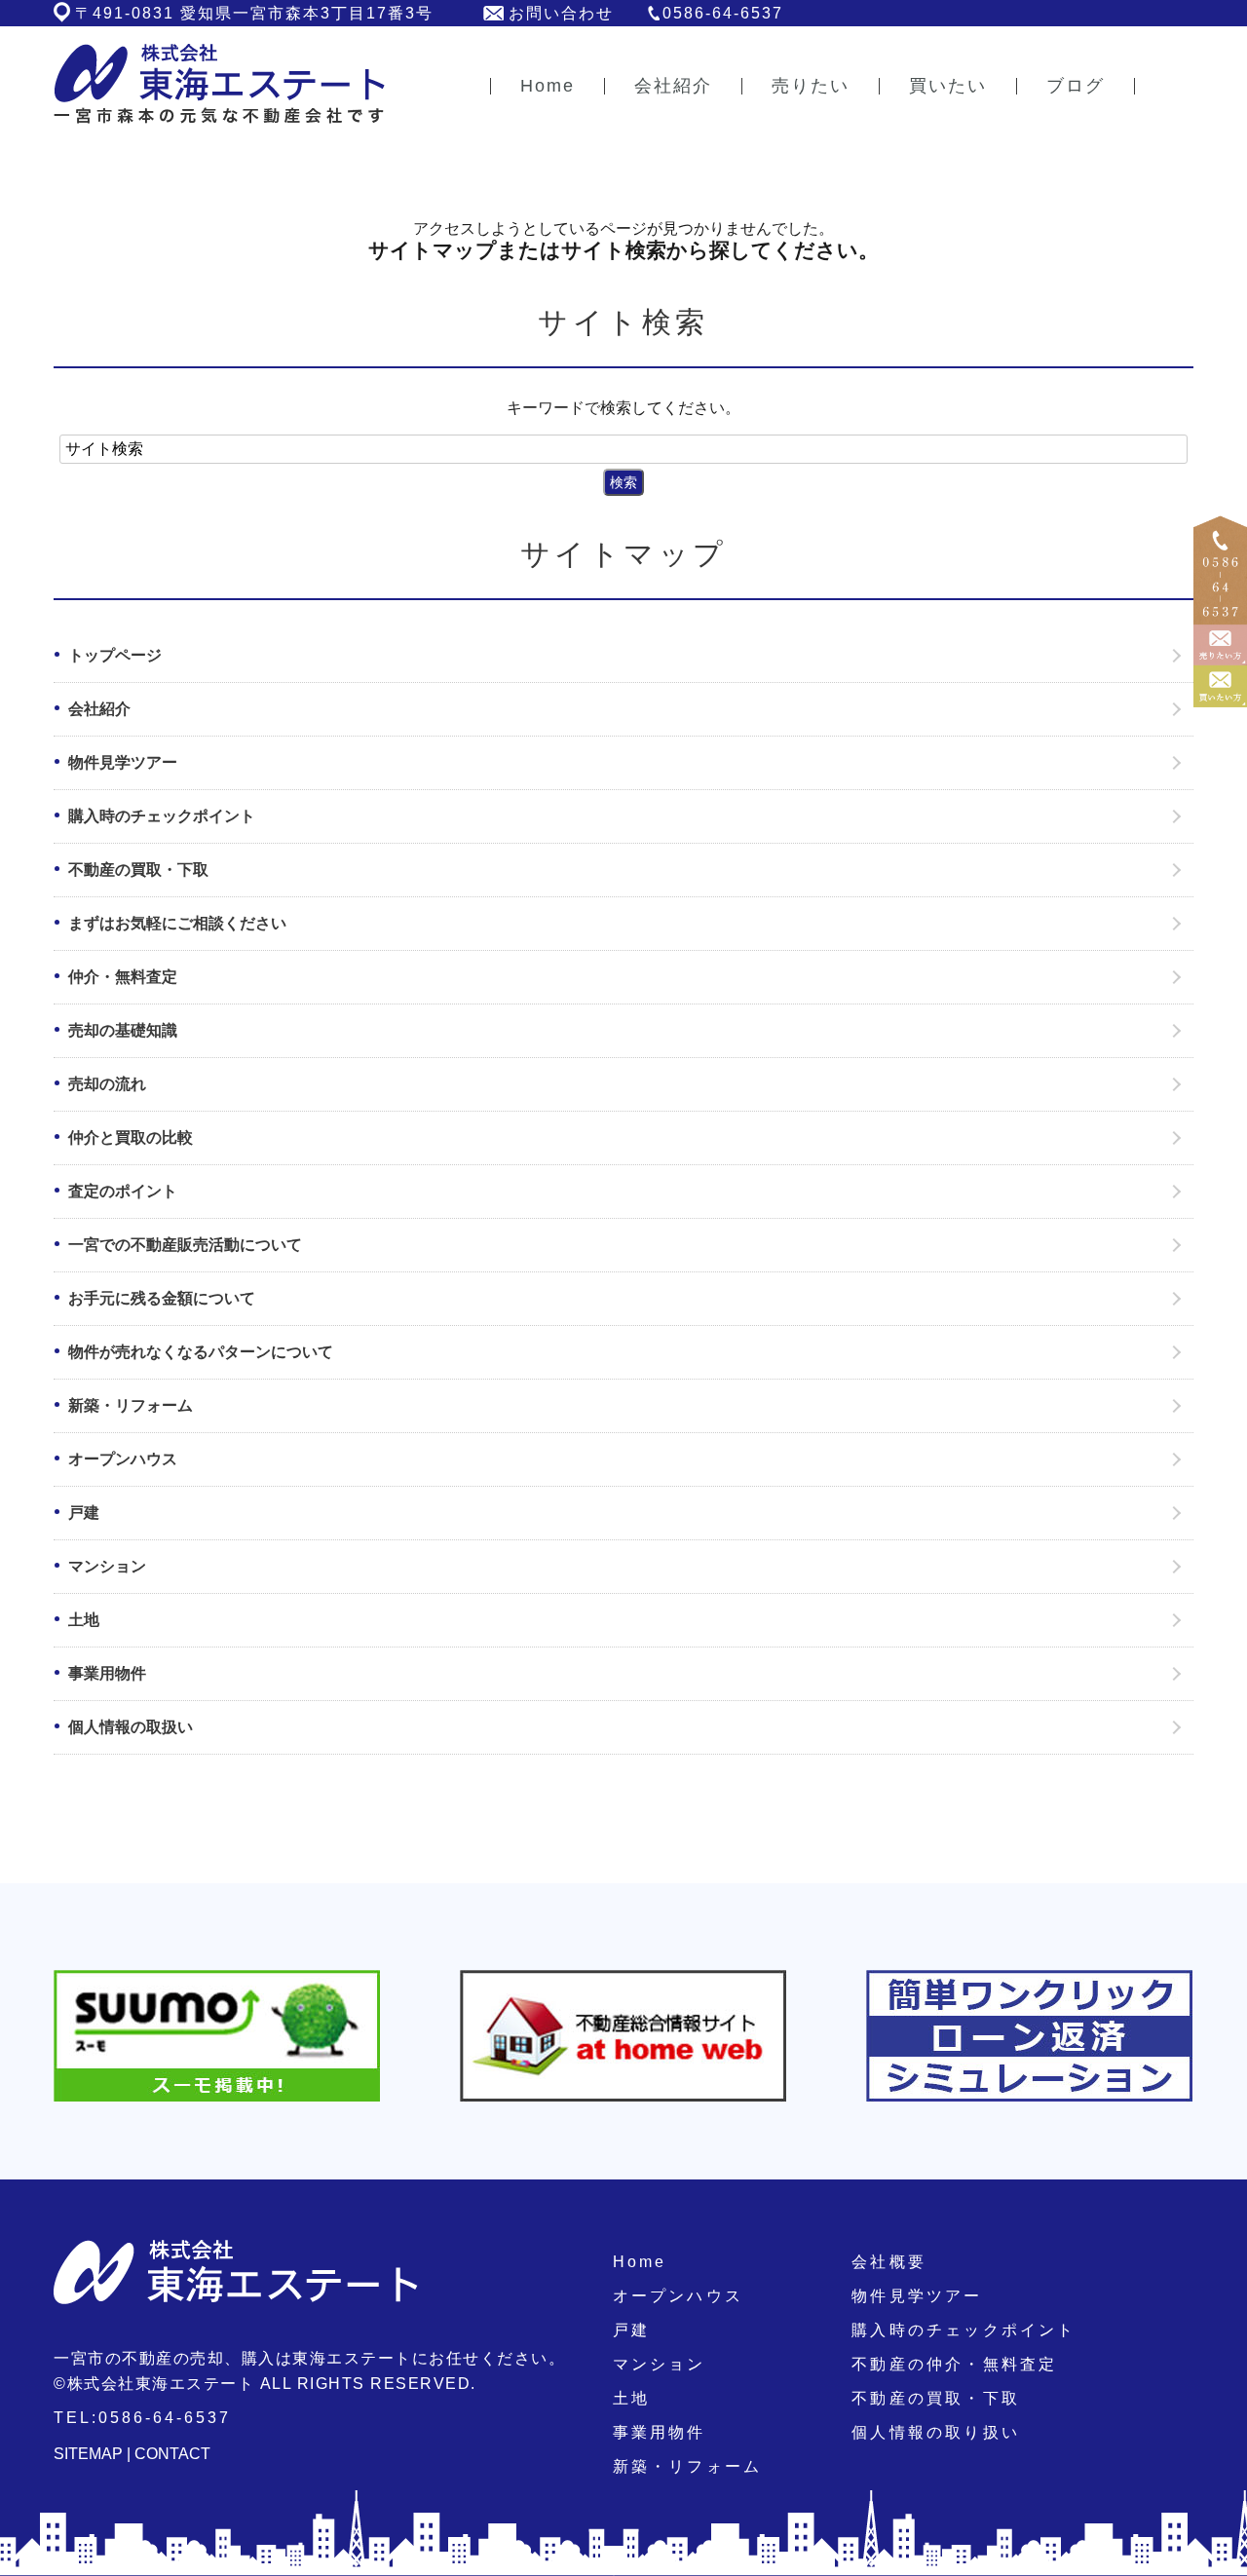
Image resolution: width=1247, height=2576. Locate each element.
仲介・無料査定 (123, 977)
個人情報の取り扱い (936, 2432)
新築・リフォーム (131, 1405)
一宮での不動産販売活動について (185, 1245)
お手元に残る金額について (162, 1298)
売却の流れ (107, 1084)
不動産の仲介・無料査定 (954, 2364)
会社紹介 (99, 709)
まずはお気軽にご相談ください (177, 923)
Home (640, 2262)
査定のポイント (123, 1191)
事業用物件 (107, 1673)
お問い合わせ (561, 13)
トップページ (115, 655)
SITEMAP (88, 2454)
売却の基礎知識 (123, 1030)
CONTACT (172, 2454)
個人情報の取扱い (131, 1727)
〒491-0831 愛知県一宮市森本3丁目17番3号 (254, 13)
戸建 (84, 1513)
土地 (84, 1620)
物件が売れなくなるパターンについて (201, 1352)
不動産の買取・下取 (138, 870)
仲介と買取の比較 (131, 1137)
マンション (107, 1566)
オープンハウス (123, 1459)
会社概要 (889, 2262)
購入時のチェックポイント (162, 816)
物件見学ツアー (123, 762)
